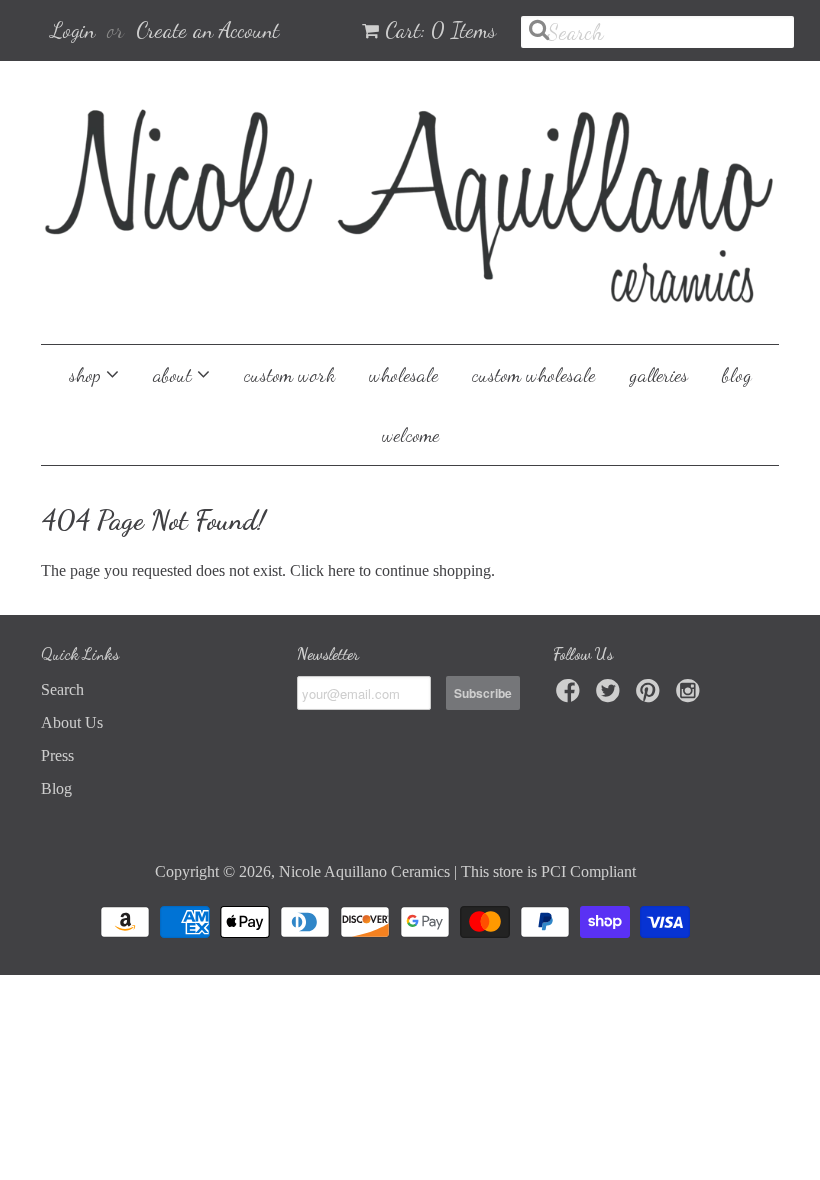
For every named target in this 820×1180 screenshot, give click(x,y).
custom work (289, 375)
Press (57, 755)
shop (87, 375)
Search (62, 689)
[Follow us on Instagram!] (691, 696)
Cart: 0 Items (440, 30)
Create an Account (207, 30)
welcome (410, 435)
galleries (658, 375)
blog (737, 375)
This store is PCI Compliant (548, 871)
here (341, 570)
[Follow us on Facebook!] (571, 696)
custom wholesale (533, 375)
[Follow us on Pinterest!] (651, 696)
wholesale (403, 375)
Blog (56, 788)
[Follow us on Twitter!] (611, 696)
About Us (72, 722)
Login (73, 30)
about (175, 375)
